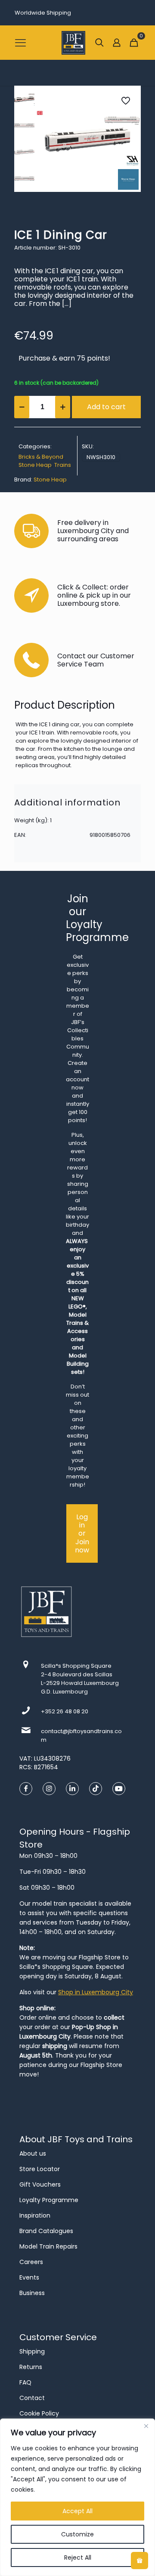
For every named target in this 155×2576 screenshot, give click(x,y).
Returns (31, 2367)
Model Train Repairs (48, 2246)
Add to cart (106, 407)
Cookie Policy (39, 2413)
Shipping (32, 2351)
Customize (77, 2534)
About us (33, 2153)
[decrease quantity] (22, 407)
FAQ (25, 2382)
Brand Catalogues (46, 2231)
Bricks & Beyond (41, 457)
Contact (32, 2398)
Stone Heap (35, 465)
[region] (77, 2497)
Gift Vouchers (40, 2184)
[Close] (146, 2426)
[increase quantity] (63, 407)
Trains (63, 465)
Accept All (77, 2511)
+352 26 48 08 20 (65, 1711)
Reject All (78, 2557)
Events (29, 2277)
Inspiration (35, 2215)
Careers (31, 2262)
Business (32, 2293)
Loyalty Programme (49, 2200)
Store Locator (40, 2169)
